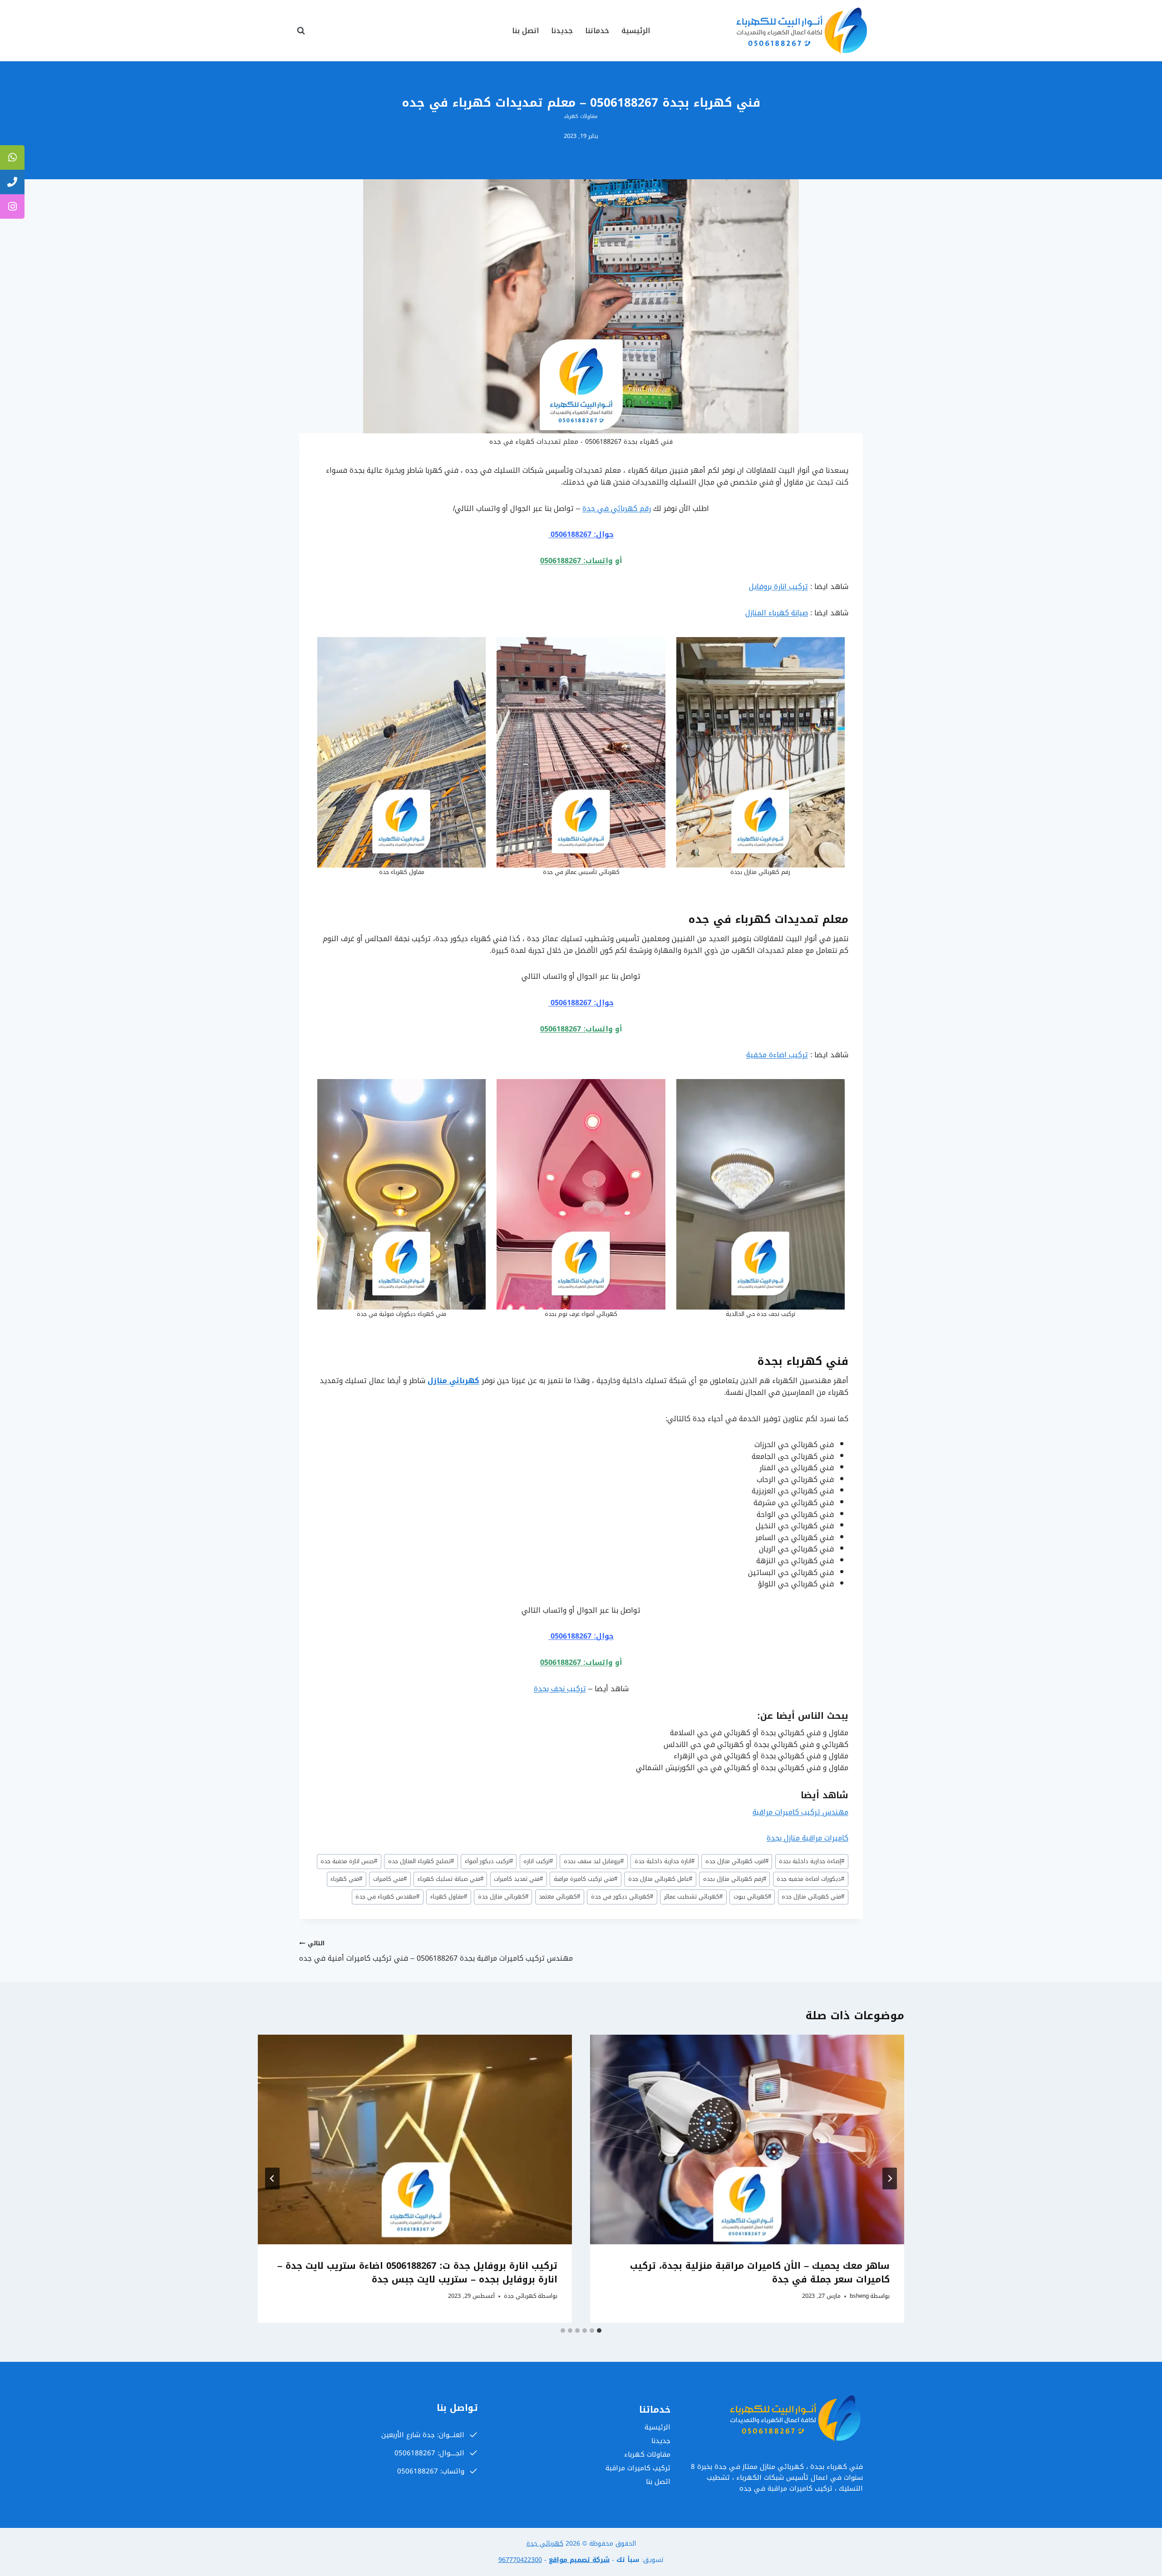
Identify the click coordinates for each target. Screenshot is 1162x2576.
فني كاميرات (390, 1879)
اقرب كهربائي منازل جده (737, 1861)
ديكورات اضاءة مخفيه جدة (810, 1879)
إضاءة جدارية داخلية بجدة (812, 1861)
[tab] (599, 2331)
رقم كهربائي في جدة (617, 508)
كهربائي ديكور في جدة (622, 1897)
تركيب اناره (538, 1861)
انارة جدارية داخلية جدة (665, 1861)
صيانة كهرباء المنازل (777, 613)
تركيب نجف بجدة (560, 1689)
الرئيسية (636, 31)
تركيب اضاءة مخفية (777, 1055)
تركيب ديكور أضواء (489, 1861)
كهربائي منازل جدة (503, 1897)
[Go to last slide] (890, 2179)
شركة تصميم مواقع (579, 2560)
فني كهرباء (346, 1879)
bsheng (859, 2296)
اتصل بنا (525, 31)
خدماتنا (597, 31)
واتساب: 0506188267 (576, 561)
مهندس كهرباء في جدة (387, 1897)
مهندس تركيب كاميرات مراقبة (800, 1812)
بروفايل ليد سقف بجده (594, 1861)
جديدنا (562, 31)
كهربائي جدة (520, 2296)
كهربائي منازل (453, 1381)
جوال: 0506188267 (581, 534)
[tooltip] (12, 157)
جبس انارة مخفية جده (349, 1861)
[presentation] (747, 2139)
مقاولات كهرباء (581, 116)
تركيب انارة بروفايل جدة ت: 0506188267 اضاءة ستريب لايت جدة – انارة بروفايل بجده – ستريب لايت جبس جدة (417, 2272)
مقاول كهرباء (449, 1897)
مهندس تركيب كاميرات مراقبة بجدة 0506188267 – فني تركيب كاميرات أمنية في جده (436, 1951)
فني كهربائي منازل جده (813, 1897)
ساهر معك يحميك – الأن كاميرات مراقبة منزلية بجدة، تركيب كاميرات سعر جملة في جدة (760, 2272)
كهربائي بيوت (752, 1897)
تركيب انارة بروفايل (778, 586)
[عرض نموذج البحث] (301, 31)
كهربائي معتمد (559, 1897)
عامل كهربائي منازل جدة (660, 1879)
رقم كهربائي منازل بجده (735, 1879)
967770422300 (520, 2560)
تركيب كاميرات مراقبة (638, 2468)
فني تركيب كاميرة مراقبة (586, 1879)
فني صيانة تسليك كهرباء (451, 1879)
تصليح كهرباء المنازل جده (421, 1861)
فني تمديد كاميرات (518, 1879)
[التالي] (272, 2179)
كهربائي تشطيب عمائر (693, 1897)
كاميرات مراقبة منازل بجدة (807, 1838)
